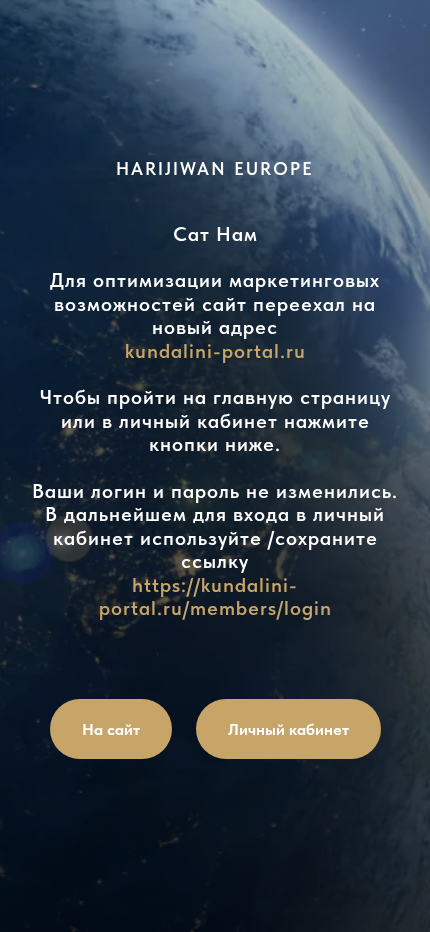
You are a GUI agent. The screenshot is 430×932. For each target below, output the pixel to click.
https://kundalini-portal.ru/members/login (215, 596)
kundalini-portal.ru (215, 351)
